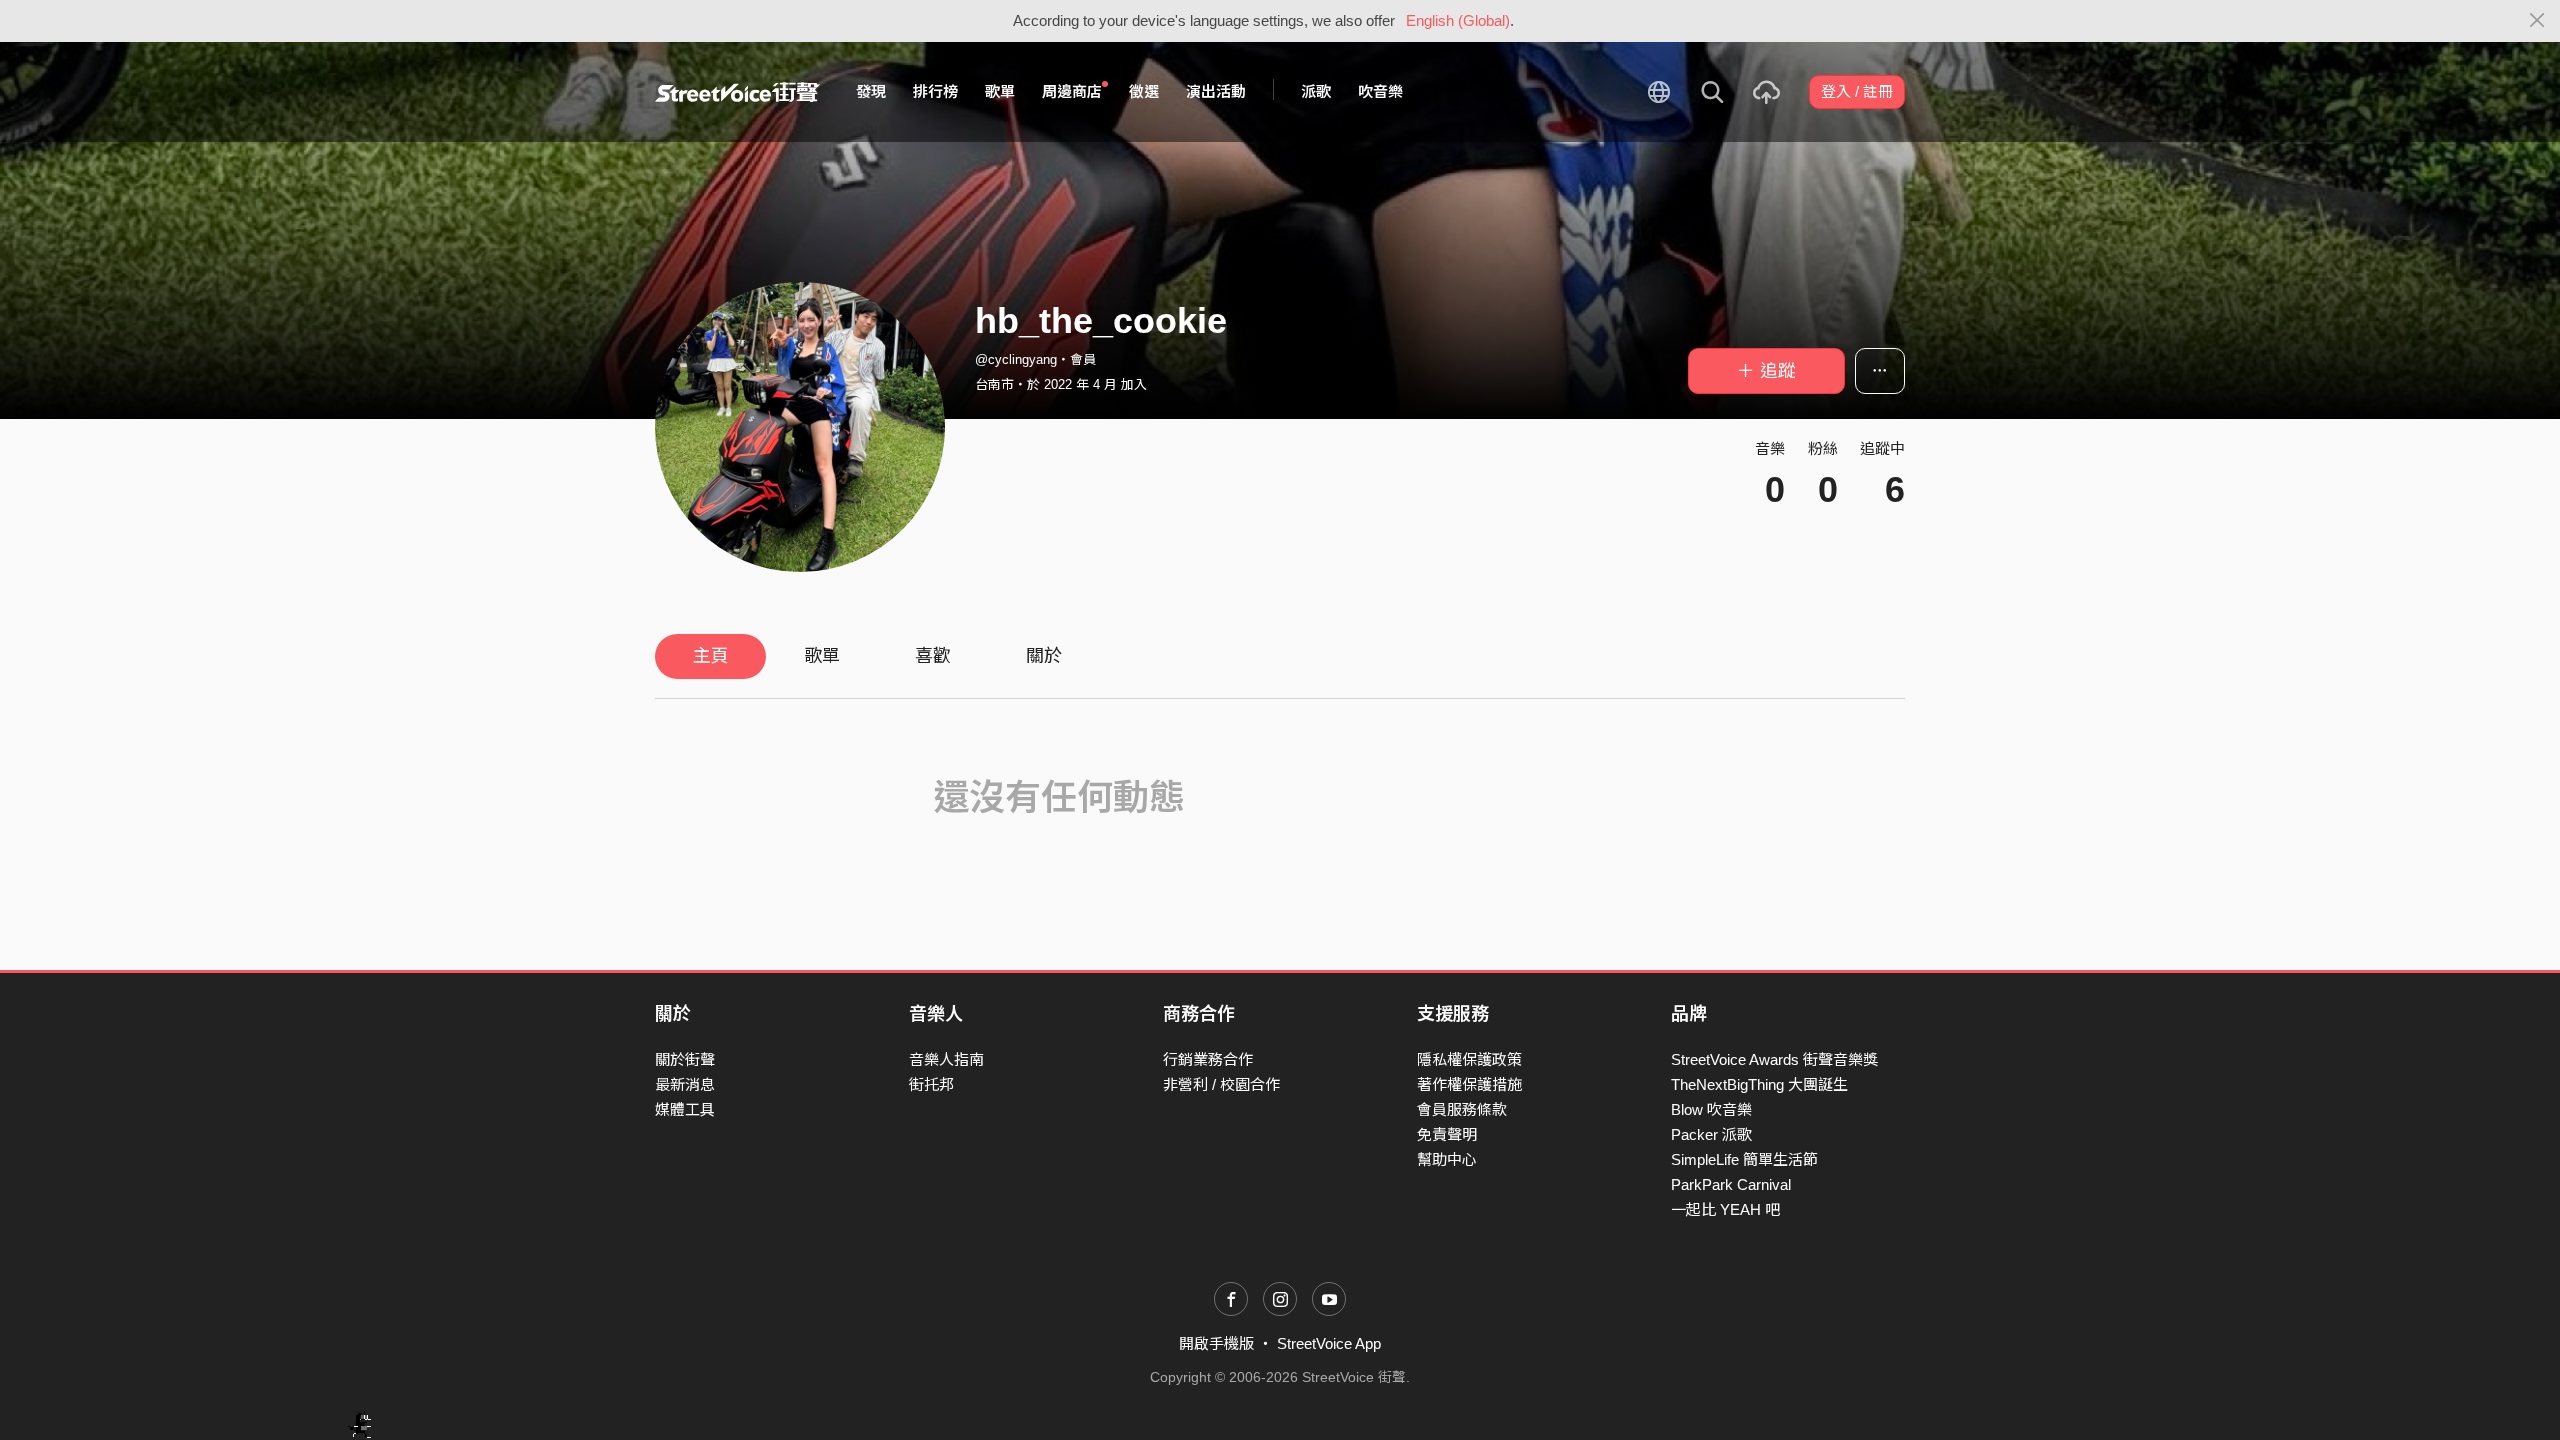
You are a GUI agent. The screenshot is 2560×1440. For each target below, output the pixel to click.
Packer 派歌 (1711, 1134)
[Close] (2537, 21)
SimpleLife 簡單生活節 (1744, 1159)
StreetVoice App (1329, 1343)
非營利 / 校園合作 (1221, 1084)
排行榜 (935, 91)
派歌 (1316, 91)
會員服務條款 (1462, 1109)
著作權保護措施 (1469, 1084)
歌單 (1000, 91)
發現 (871, 91)
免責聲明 (1447, 1134)
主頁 (711, 656)
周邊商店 (1072, 91)
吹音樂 (1380, 91)
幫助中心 (1447, 1159)
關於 (1044, 656)
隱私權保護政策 (1469, 1059)
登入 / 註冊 (1857, 91)
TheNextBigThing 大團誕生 (1759, 1084)
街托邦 (931, 1084)
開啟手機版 (1216, 1343)
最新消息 (685, 1084)
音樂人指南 (946, 1059)
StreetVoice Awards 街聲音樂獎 (1774, 1059)
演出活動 (1216, 91)
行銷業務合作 (1208, 1059)
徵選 (1144, 91)
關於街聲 (685, 1059)
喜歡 (933, 656)
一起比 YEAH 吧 (1725, 1209)
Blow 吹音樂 (1711, 1109)
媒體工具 (685, 1109)
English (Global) (1458, 20)
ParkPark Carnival (1731, 1184)
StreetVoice (737, 92)
